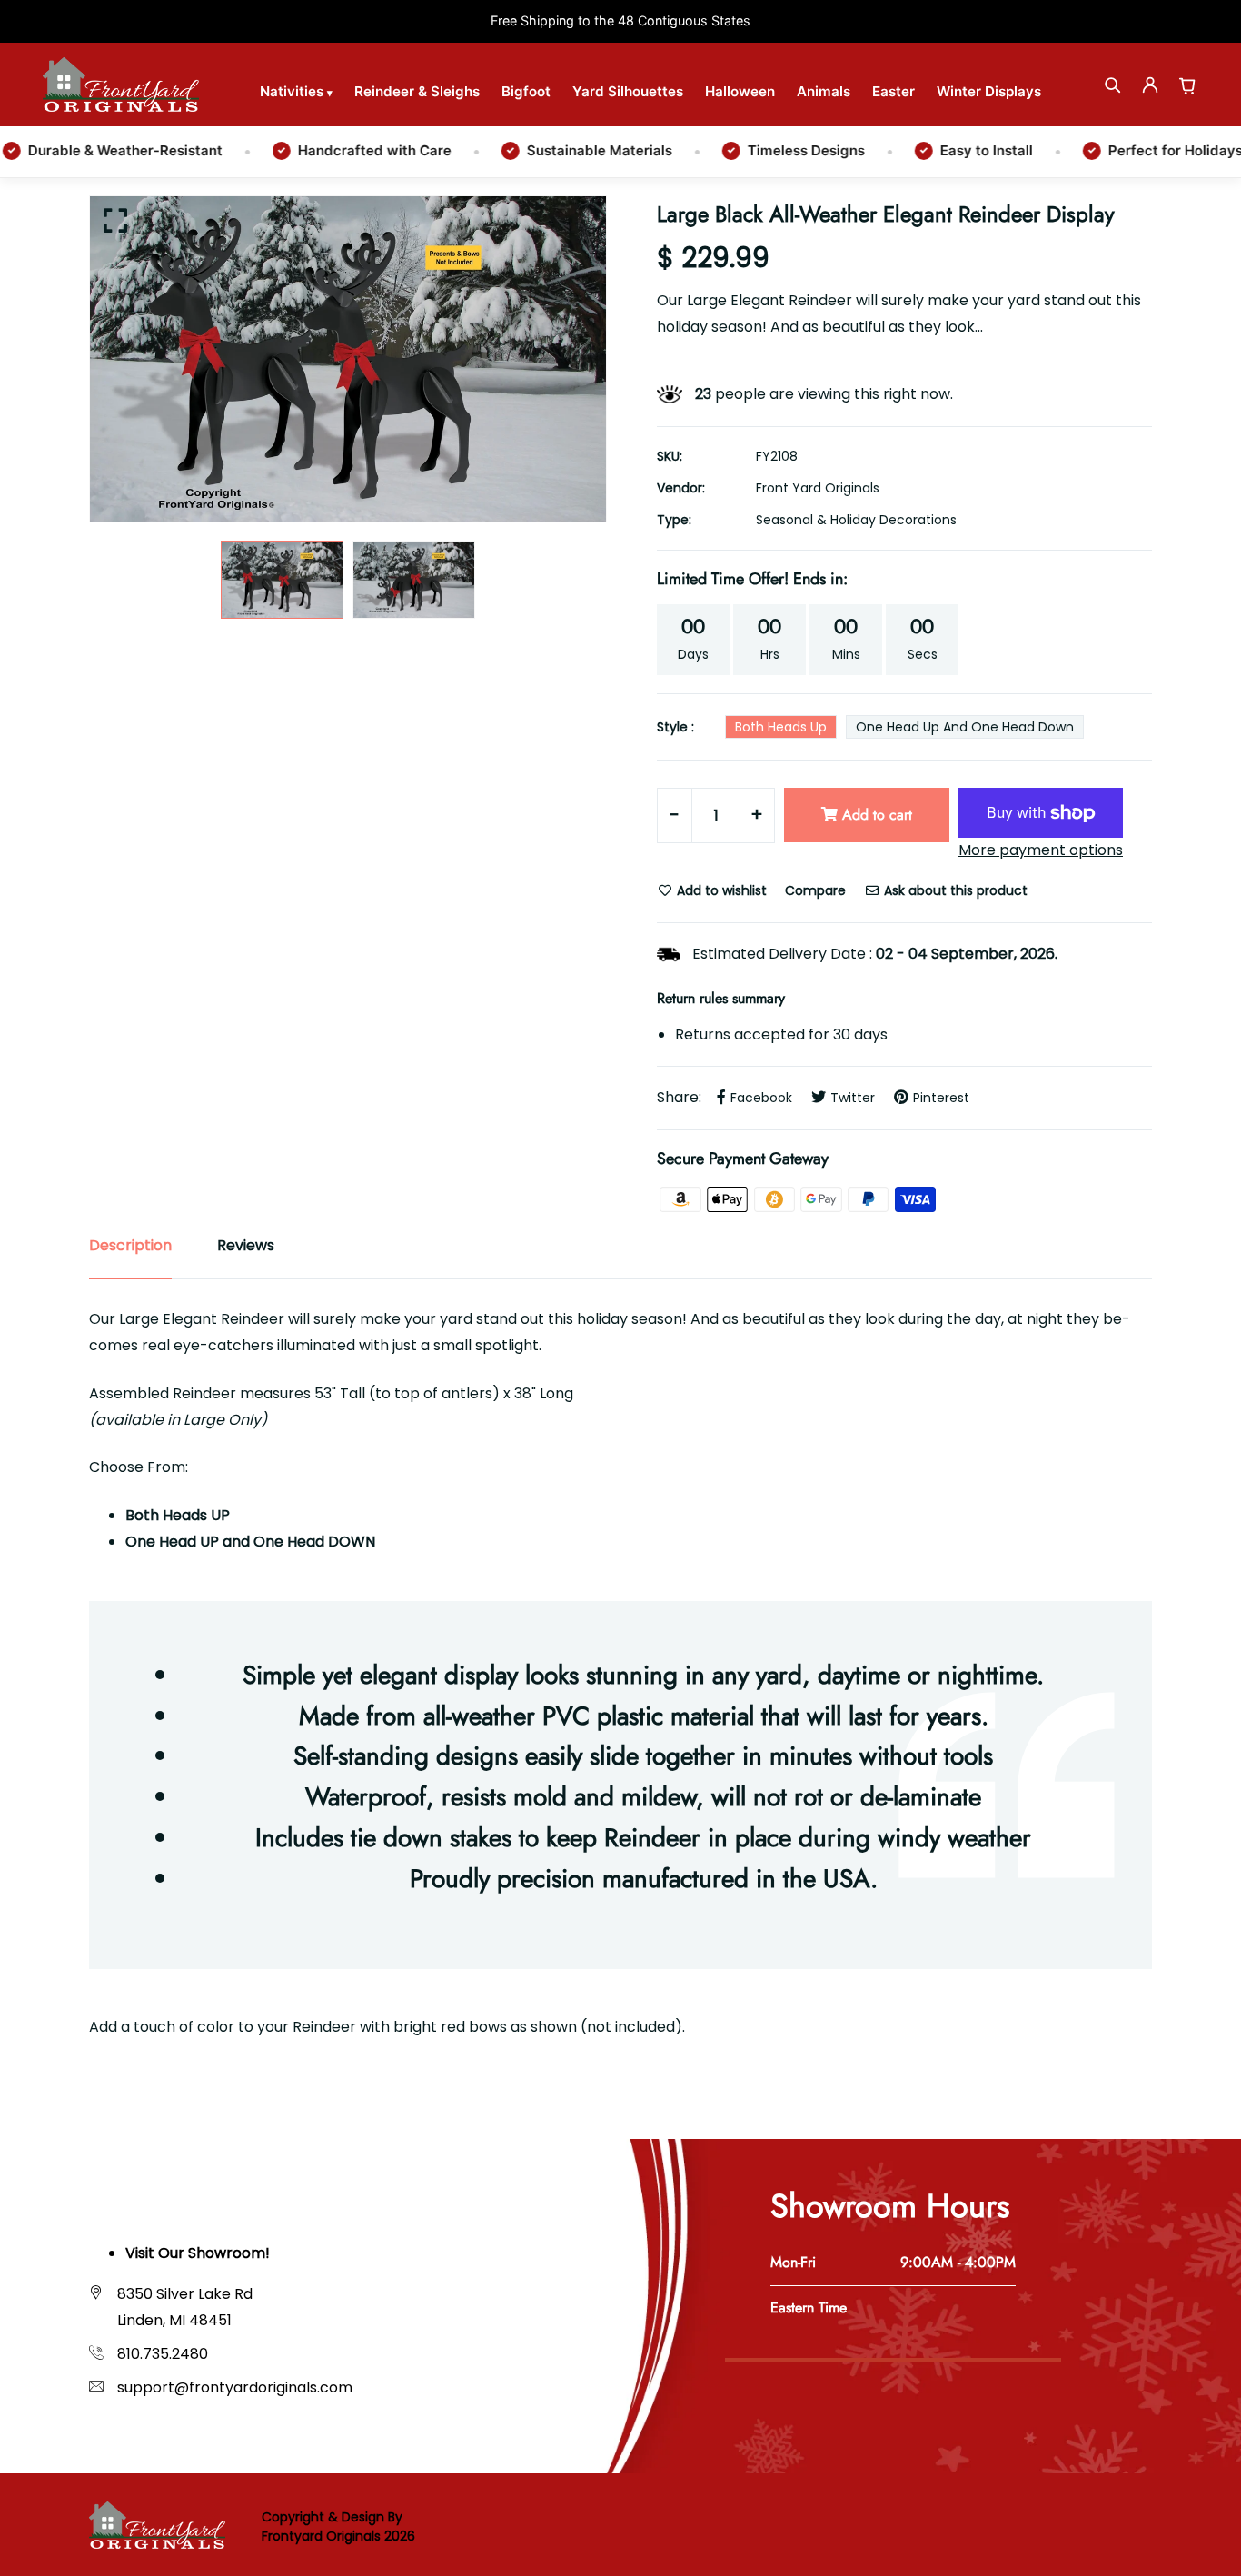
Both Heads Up (781, 727)
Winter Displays (989, 91)
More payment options (1041, 850)
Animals (824, 91)
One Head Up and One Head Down (965, 727)
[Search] (1112, 85)
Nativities (296, 91)
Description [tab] (130, 1245)
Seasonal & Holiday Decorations (856, 520)
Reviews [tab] (246, 1245)
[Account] (1150, 85)
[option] (348, 359)
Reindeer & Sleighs (417, 91)
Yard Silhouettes (628, 91)
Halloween (740, 91)
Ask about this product (954, 890)
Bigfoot (526, 91)
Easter (894, 91)
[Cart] (1188, 85)
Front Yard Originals (818, 488)
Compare (815, 890)
